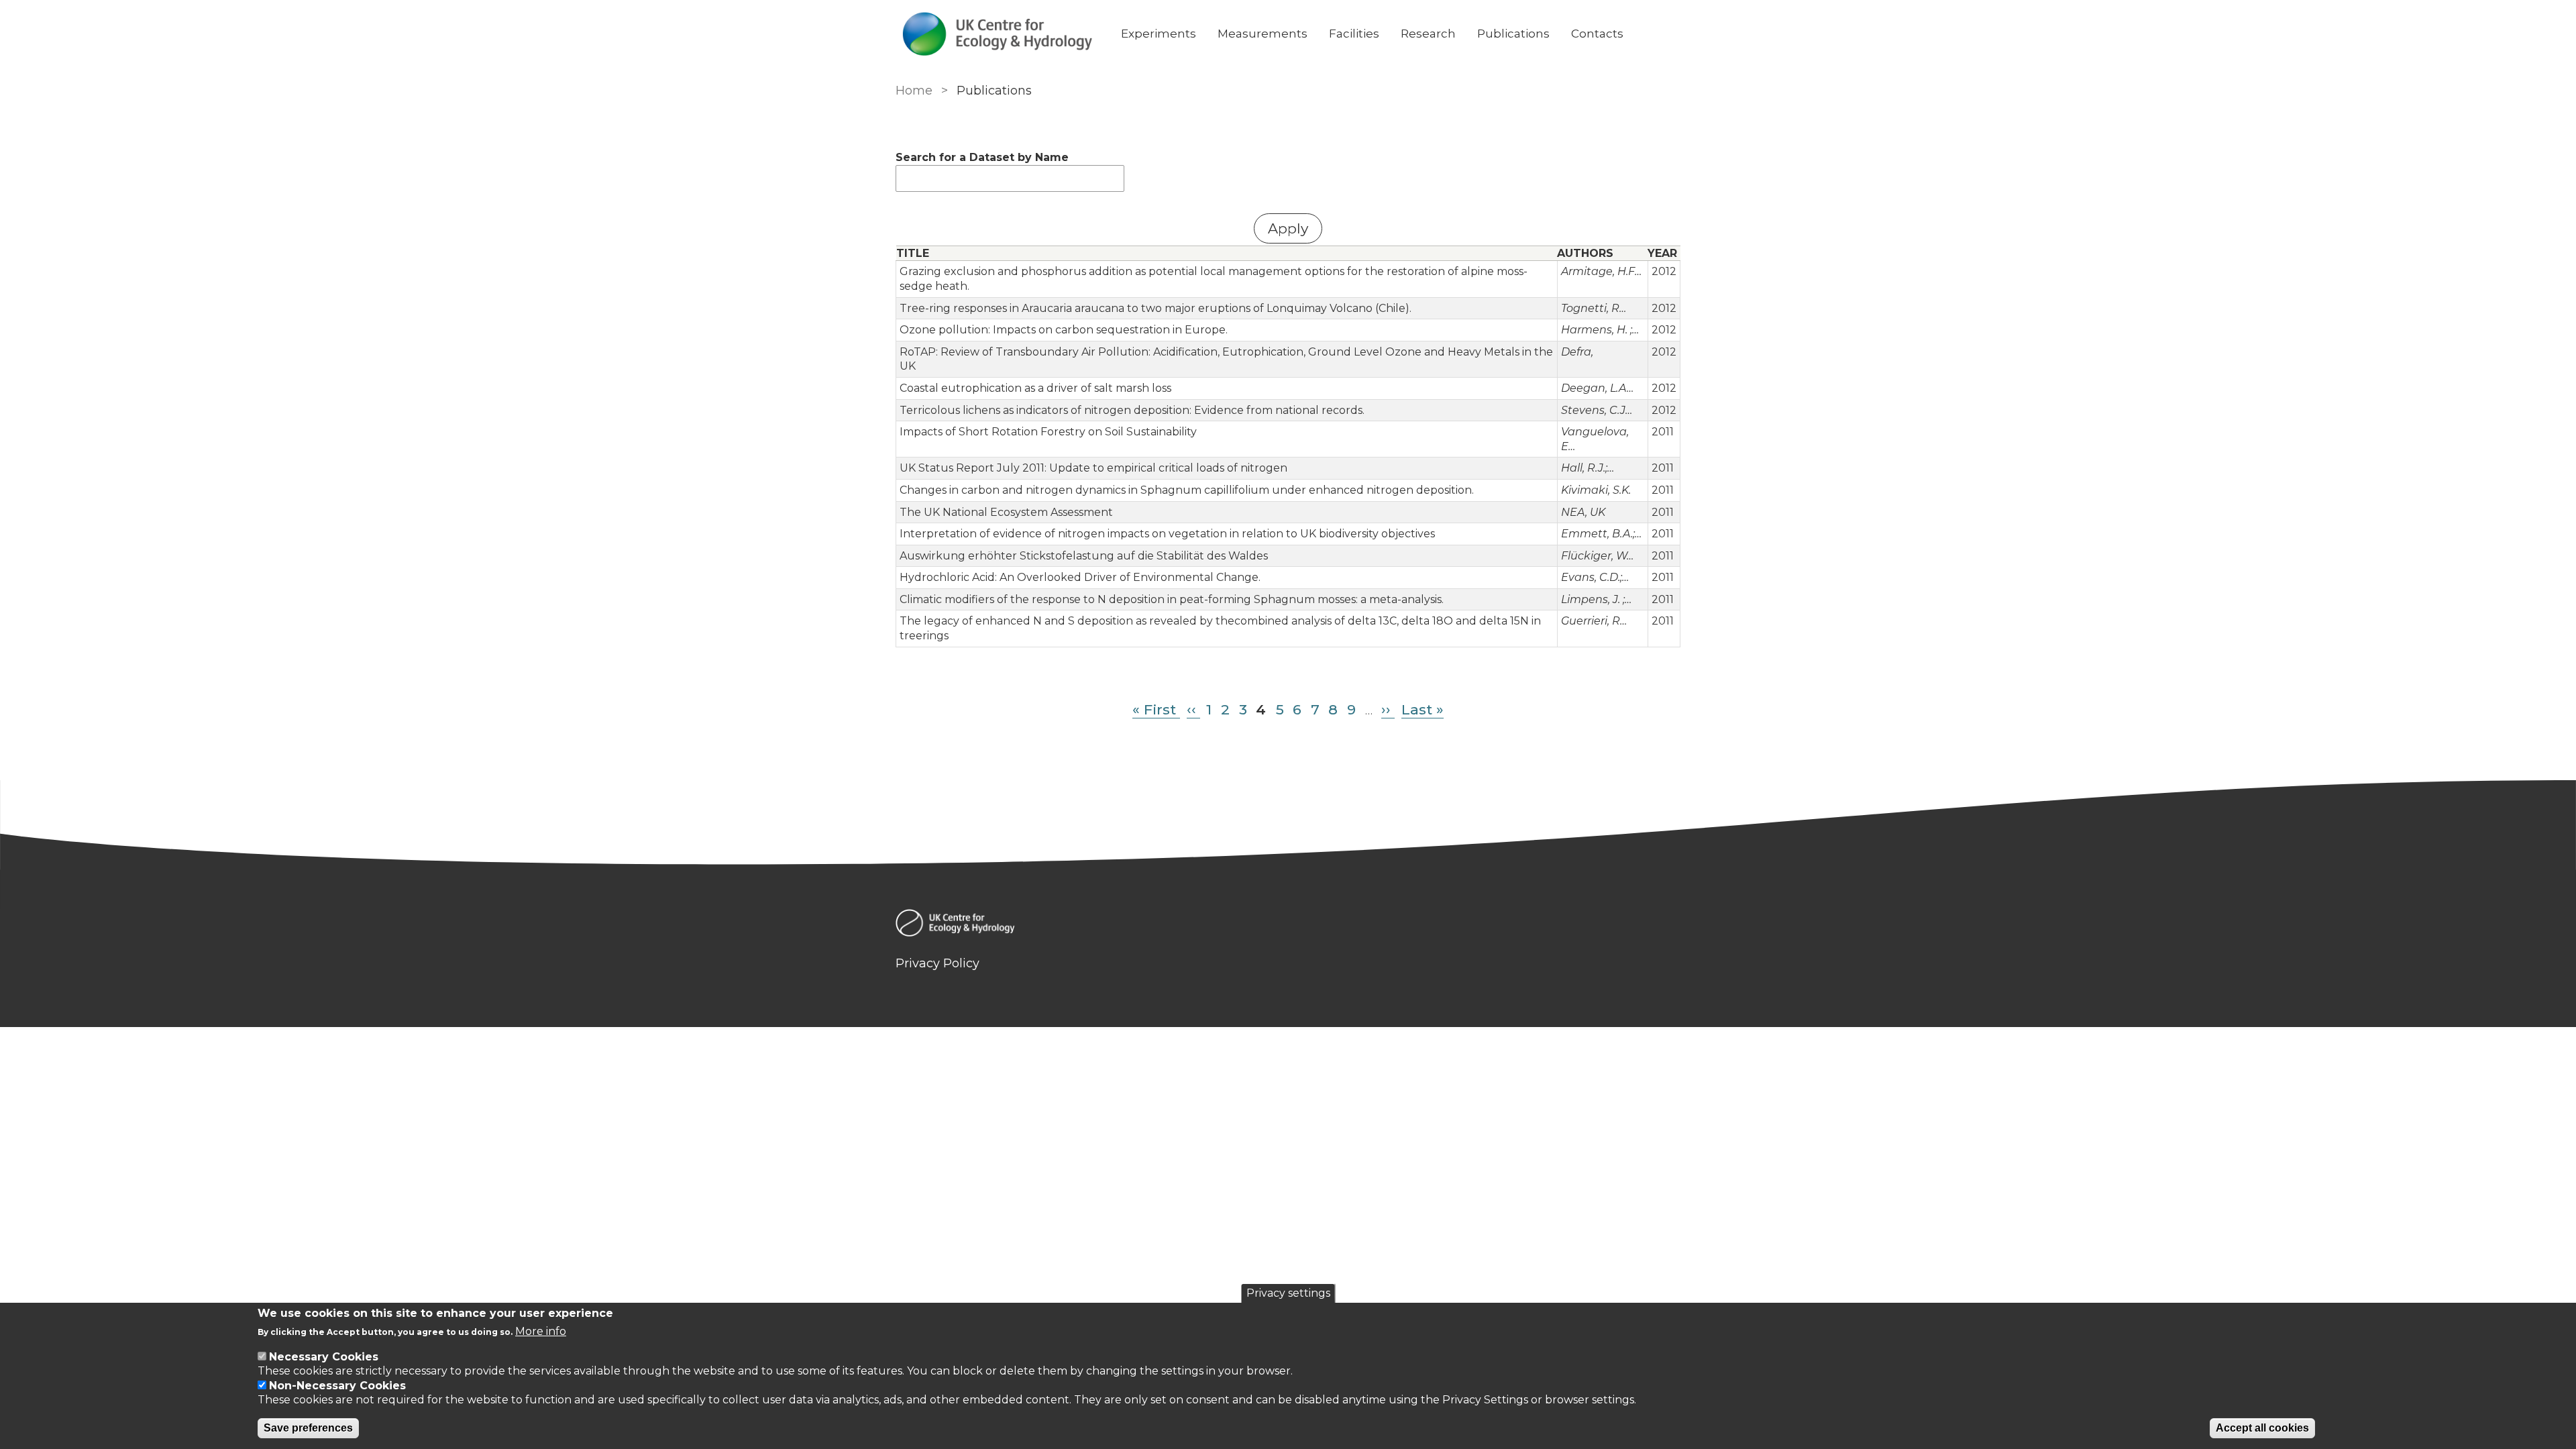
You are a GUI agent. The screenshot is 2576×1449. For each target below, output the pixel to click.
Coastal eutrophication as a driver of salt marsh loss (1035, 388)
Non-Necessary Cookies (337, 1386)
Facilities (1354, 34)
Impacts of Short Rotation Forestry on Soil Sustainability (1048, 432)
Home (914, 91)
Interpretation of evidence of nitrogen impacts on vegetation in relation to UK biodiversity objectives (1167, 534)
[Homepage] (1288, 925)
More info (541, 1331)
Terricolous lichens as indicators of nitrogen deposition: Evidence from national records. (1132, 410)
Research (1428, 34)
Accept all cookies (2262, 1428)
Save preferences (308, 1428)
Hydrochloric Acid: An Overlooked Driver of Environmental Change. (1080, 577)
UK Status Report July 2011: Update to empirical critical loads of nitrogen (1093, 468)
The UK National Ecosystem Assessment (1006, 512)
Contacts (1597, 34)
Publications (1513, 34)
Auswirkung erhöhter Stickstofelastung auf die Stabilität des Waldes (1084, 556)
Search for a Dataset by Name (982, 157)
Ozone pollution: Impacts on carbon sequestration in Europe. (1064, 330)
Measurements (1263, 34)
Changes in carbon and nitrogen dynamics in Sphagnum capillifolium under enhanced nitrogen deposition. (1187, 490)
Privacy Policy (937, 963)
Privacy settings (1288, 1293)
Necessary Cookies (324, 1357)
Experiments (1159, 34)
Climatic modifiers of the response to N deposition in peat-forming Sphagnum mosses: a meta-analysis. (1172, 599)
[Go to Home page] (998, 34)
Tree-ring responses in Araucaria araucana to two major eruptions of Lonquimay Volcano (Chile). (1156, 308)
